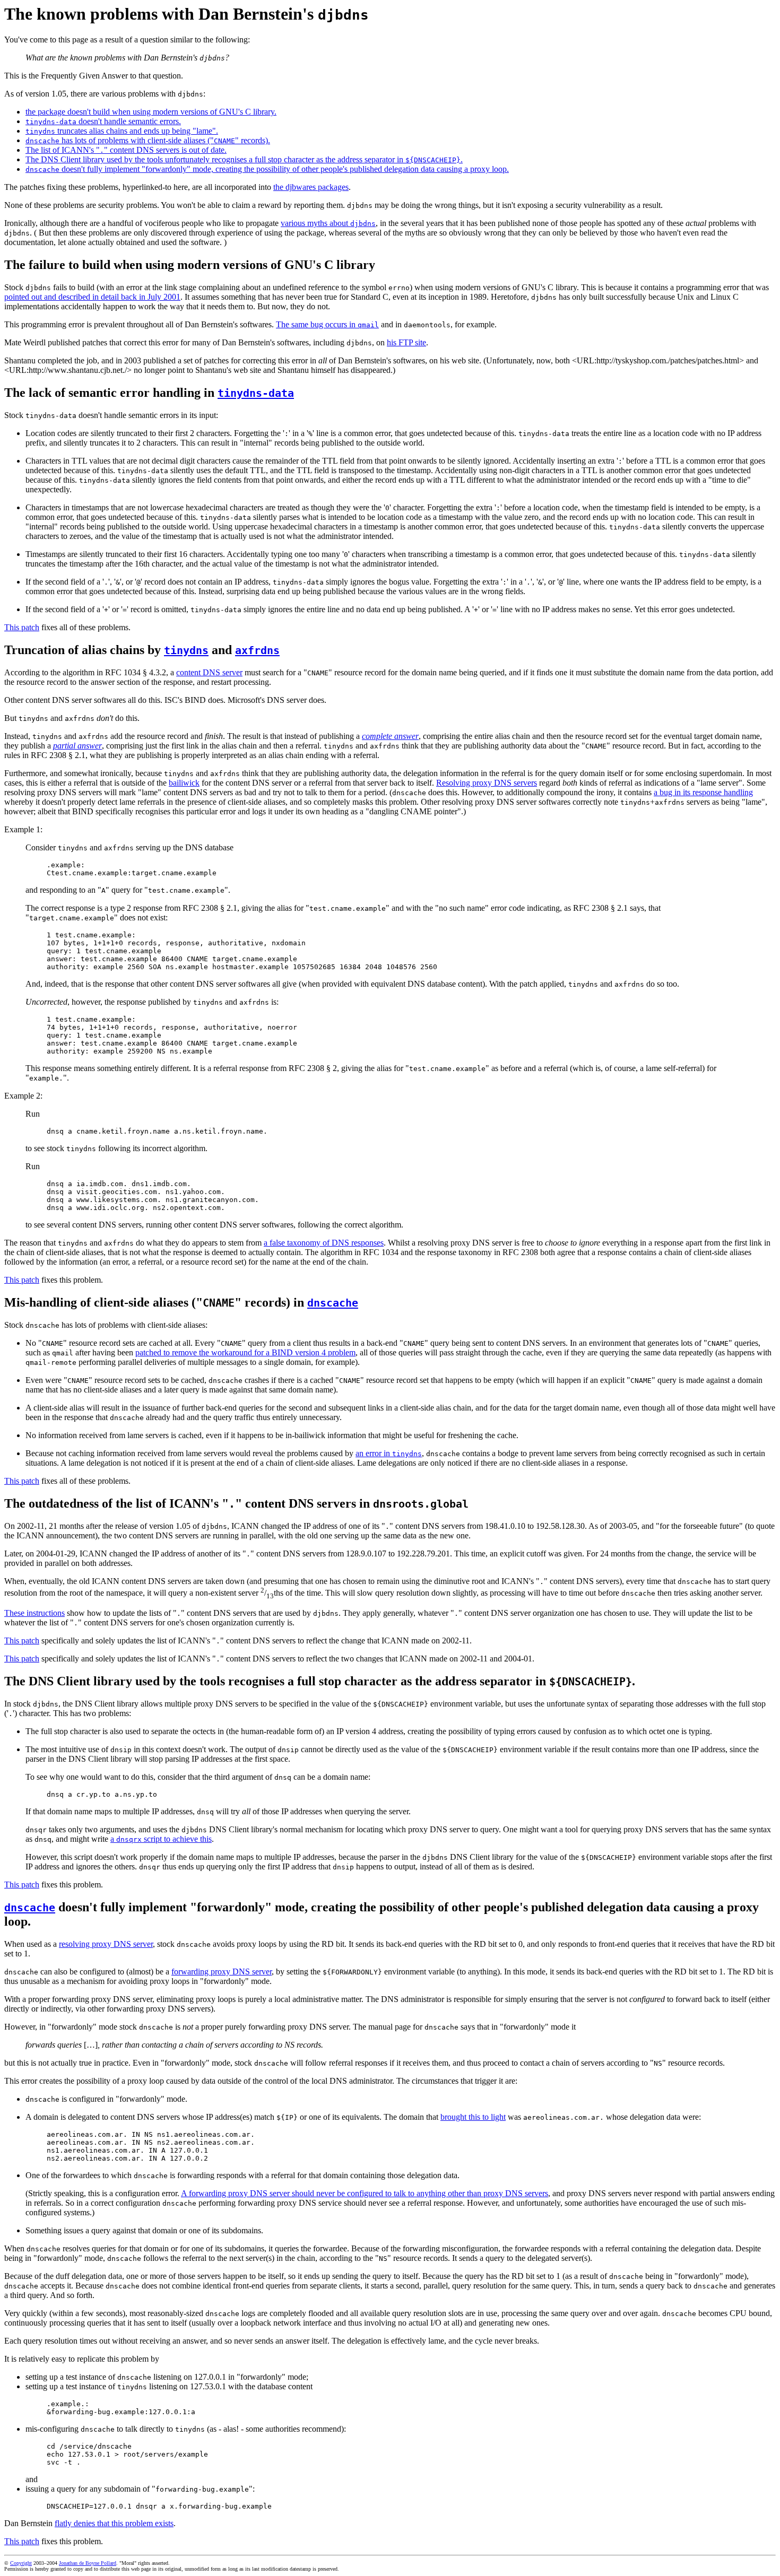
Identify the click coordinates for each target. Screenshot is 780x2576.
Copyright (21, 2563)
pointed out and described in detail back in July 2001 (92, 297)
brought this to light (473, 2117)
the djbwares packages (311, 187)
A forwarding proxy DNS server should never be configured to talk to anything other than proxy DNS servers (365, 2193)
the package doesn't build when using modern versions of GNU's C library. (151, 112)
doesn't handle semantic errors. (103, 121)
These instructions (34, 1613)
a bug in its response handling (703, 792)
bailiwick (184, 783)
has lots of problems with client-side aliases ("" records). (148, 140)
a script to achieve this (161, 1839)
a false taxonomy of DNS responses (324, 1243)
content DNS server (209, 672)
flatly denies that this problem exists (114, 2523)
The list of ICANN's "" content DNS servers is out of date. (126, 150)
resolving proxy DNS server (106, 1944)
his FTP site (406, 342)
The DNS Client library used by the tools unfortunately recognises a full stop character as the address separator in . (244, 159)
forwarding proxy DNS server (222, 1972)
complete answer (390, 736)
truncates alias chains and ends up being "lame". (122, 131)
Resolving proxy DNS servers (487, 783)
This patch (22, 627)
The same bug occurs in (327, 324)
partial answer (77, 746)
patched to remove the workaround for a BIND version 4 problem (245, 1352)
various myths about (328, 223)
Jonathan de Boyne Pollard (88, 2563)
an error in (389, 1453)
